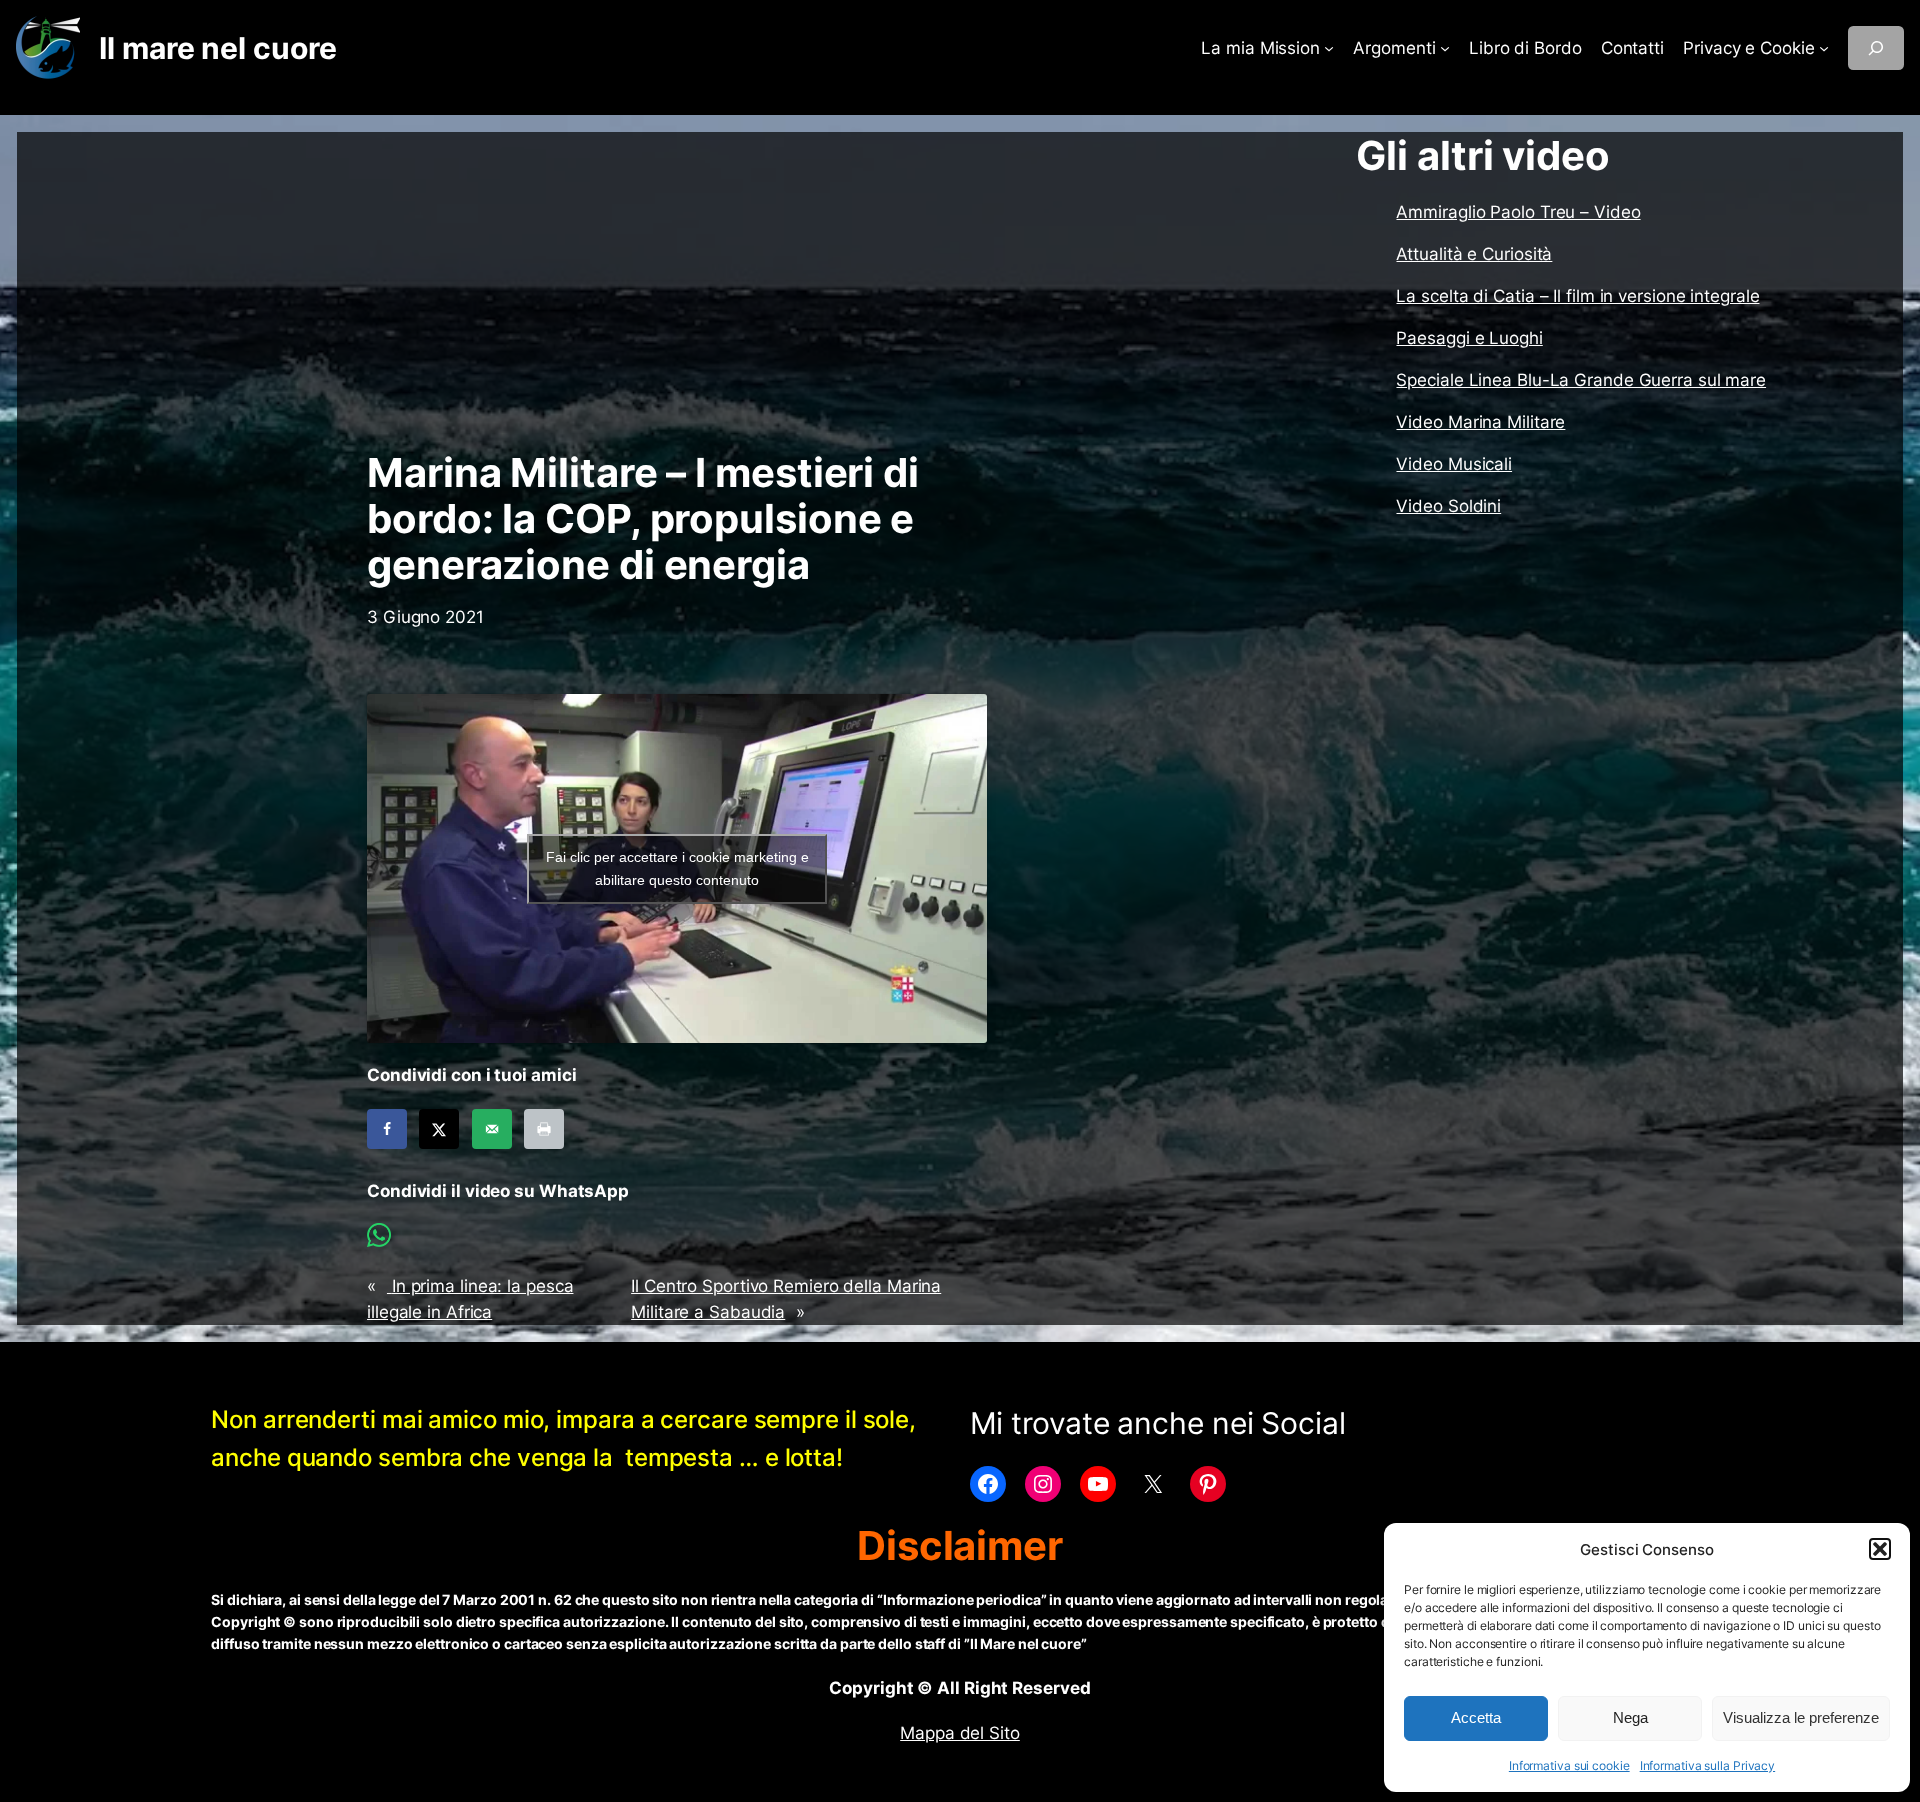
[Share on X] (439, 1129)
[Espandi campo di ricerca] (1876, 48)
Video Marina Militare (1480, 422)
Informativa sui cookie (1569, 1765)
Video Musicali (1454, 464)
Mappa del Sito (960, 1733)
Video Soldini (1448, 506)
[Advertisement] (677, 291)
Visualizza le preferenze (1801, 1717)
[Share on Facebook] (387, 1129)
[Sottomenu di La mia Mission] (1329, 48)
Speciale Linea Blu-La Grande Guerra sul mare (1581, 380)
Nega (1630, 1717)
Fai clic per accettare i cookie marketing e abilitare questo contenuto (677, 868)
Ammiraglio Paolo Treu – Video (1518, 212)
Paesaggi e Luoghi (1469, 338)
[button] (1880, 1549)
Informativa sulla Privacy (1708, 1765)
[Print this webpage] (544, 1129)
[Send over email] (492, 1129)
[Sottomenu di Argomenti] (1445, 48)
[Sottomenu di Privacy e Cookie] (1824, 48)
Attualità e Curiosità (1474, 254)
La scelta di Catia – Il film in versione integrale (1577, 296)
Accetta (1476, 1717)
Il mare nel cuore (217, 48)
